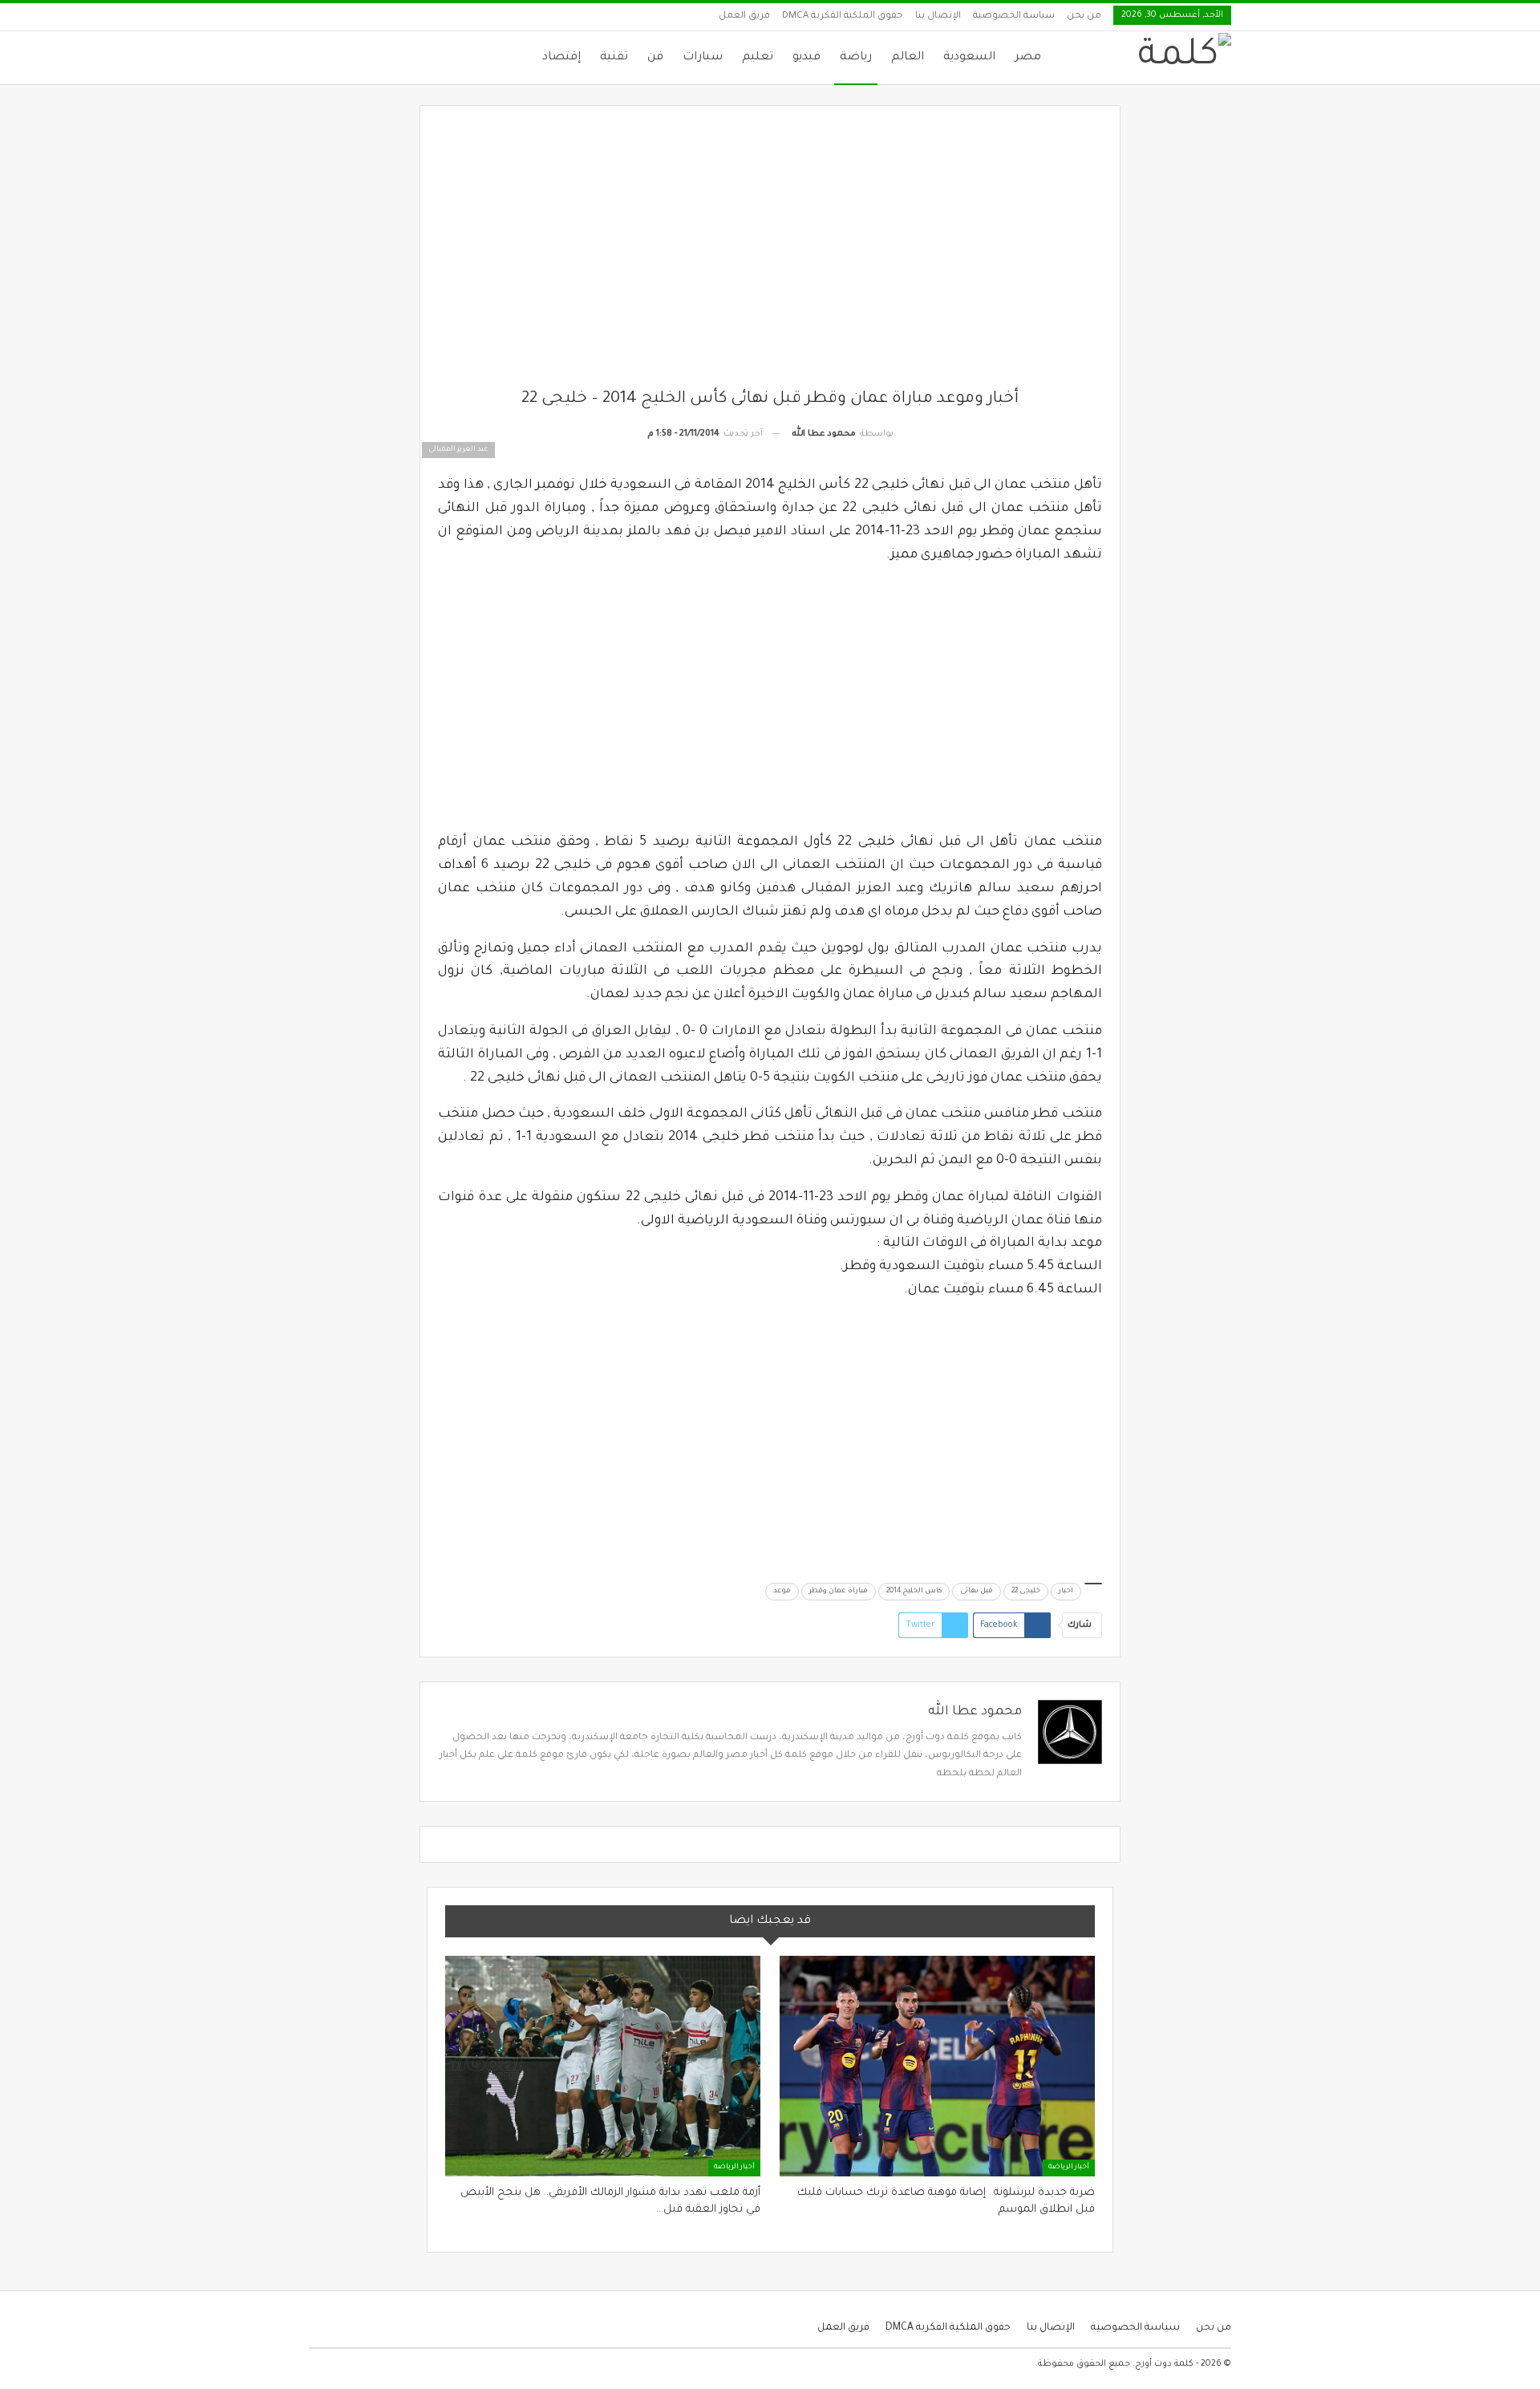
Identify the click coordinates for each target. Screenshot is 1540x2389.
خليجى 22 (1026, 1592)
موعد (782, 1592)
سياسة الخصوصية (1014, 16)
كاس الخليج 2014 (914, 1592)
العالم (908, 58)
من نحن (1084, 16)
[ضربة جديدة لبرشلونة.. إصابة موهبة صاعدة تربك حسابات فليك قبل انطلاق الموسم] (937, 2066)
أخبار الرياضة (1069, 2168)
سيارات (703, 58)
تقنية (614, 58)
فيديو (806, 58)
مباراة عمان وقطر (839, 1592)
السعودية (969, 58)
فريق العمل (744, 16)
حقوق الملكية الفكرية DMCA (843, 16)
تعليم (758, 58)
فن (655, 58)
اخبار (1066, 1592)
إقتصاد (561, 58)
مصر (1028, 58)
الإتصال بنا (938, 16)
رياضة (856, 58)
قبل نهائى (977, 1592)
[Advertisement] (770, 256)
